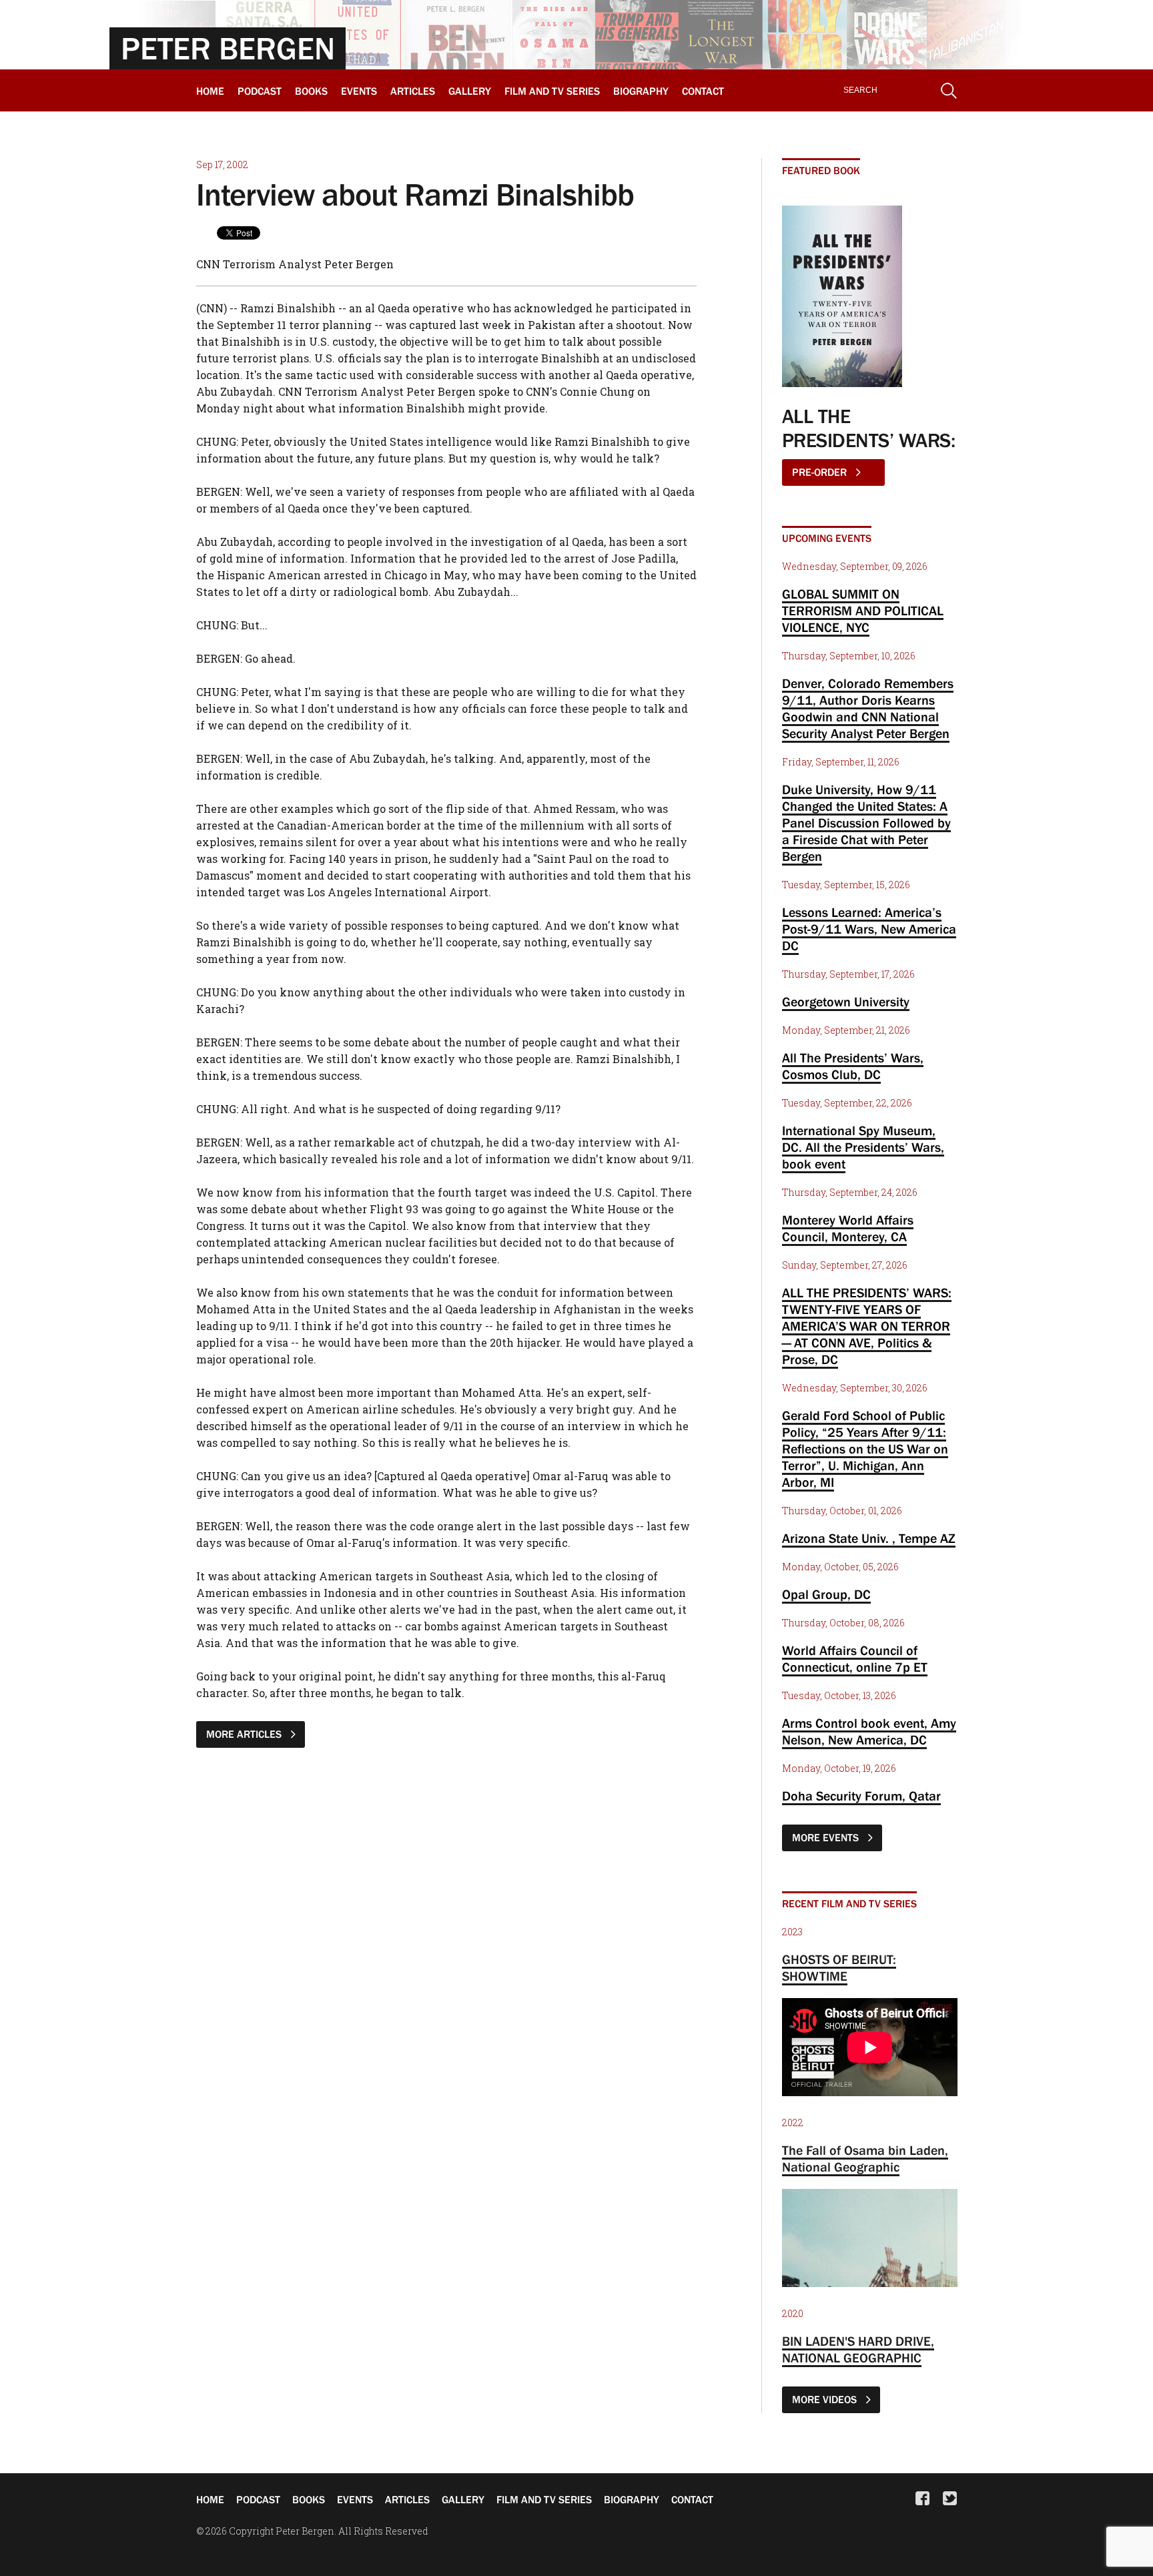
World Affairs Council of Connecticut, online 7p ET (855, 1659)
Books (311, 91)
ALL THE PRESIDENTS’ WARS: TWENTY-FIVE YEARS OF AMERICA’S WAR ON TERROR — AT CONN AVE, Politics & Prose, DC (867, 1326)
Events (359, 91)
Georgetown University (846, 1002)
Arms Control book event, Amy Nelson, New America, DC (869, 1731)
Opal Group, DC (826, 1594)
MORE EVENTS (827, 1837)
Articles (413, 91)
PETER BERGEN (228, 48)
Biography (641, 91)
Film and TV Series (552, 91)
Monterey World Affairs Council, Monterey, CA (848, 1228)
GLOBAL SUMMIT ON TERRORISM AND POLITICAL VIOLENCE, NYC (863, 611)
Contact (703, 91)
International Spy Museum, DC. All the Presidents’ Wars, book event (863, 1147)
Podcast (260, 91)
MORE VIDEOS (826, 2399)
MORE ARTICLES (245, 1734)
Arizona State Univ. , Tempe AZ (869, 1538)
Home (210, 91)
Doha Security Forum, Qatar (861, 1796)
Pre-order (821, 472)
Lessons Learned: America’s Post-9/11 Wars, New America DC (869, 929)
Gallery (470, 91)
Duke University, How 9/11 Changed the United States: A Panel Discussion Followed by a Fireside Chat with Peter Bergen (866, 823)
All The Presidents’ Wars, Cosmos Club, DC (853, 1066)
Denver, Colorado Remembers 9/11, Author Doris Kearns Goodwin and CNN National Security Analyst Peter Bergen (868, 708)
